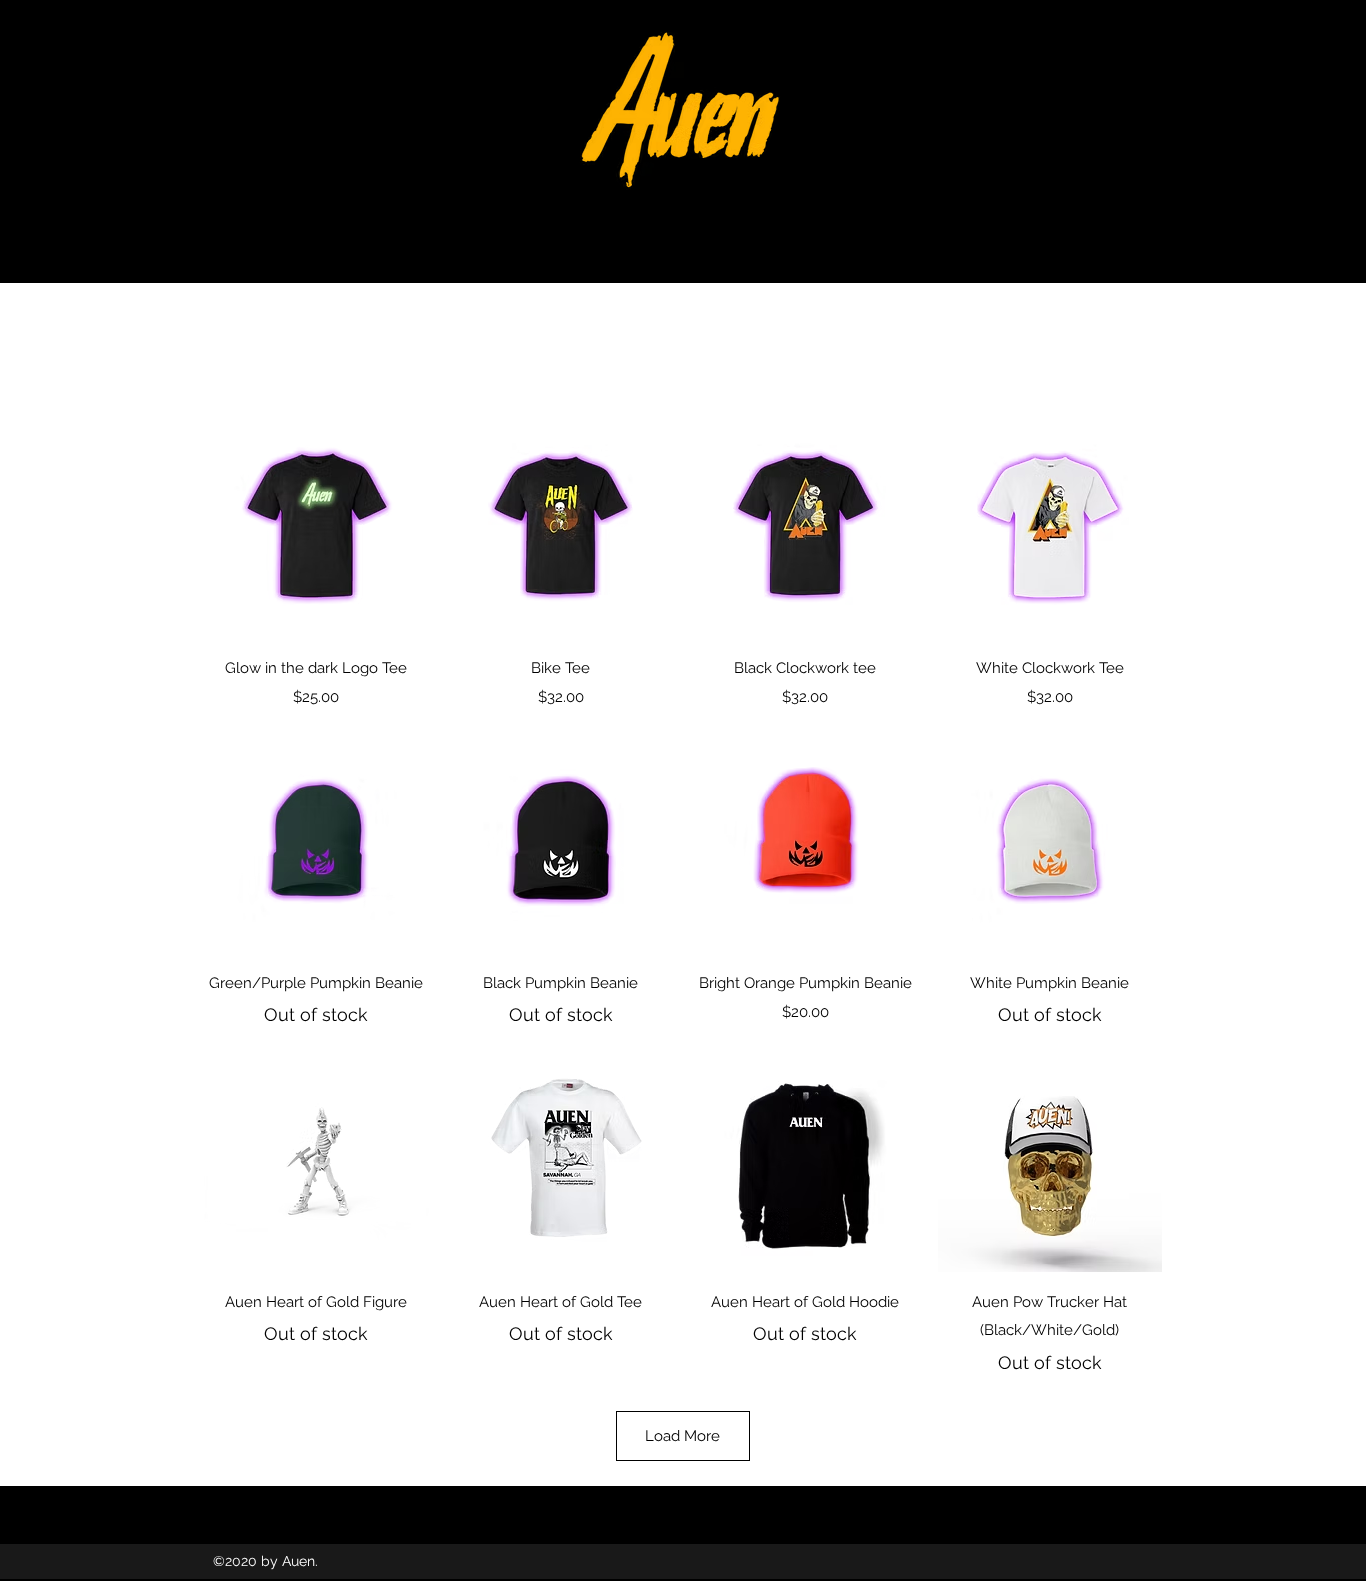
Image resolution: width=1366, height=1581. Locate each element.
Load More (682, 1436)
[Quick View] (316, 525)
